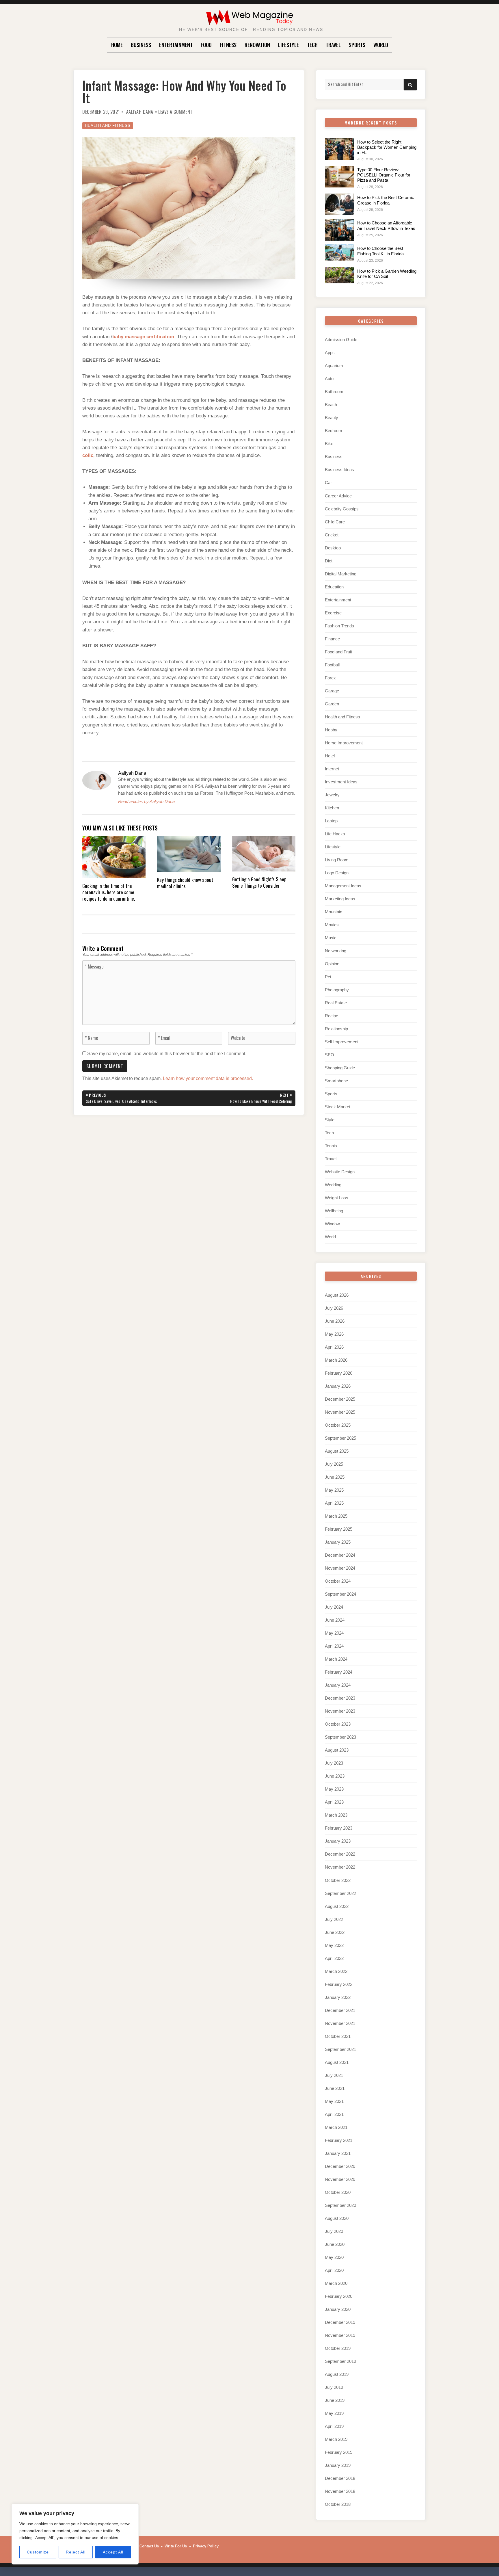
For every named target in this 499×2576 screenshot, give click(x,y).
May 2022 (334, 1945)
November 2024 (340, 1568)
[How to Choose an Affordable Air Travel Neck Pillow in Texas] (339, 230)
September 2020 (340, 2205)
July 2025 (334, 1464)
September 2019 (340, 2361)
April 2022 (334, 1958)
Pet (328, 977)
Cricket (332, 535)
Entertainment (176, 45)
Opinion (332, 964)
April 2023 (334, 1802)
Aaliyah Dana (140, 112)
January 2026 (338, 1386)
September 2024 (340, 1594)
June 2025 (335, 1477)
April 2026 (334, 1347)
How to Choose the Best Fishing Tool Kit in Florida (380, 251)
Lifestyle (288, 45)
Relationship (336, 1029)
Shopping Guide (340, 1068)
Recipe (332, 1016)
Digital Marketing (341, 574)
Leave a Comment (175, 112)
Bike (329, 444)
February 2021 (339, 2140)
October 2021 (338, 2036)
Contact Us (149, 2546)
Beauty (332, 418)
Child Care (335, 522)
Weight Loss (337, 1198)
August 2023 (337, 1750)
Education (334, 587)
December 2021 (340, 2010)
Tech (312, 45)
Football (332, 665)
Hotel (330, 756)
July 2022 (334, 1919)
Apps (330, 353)
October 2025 (338, 1425)
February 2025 (339, 1529)
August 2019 (337, 2374)
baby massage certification (143, 337)
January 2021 (338, 2153)
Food (206, 45)
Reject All (76, 2552)
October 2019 (338, 2348)
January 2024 (338, 1685)
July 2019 (334, 2387)
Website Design (340, 1172)
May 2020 (334, 2257)
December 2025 (340, 1399)
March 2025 (336, 1516)
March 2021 (336, 2127)
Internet (332, 769)
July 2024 (334, 1607)
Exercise (333, 613)
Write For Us (176, 2546)
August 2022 (337, 1906)
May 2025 (334, 1490)
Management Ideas (343, 886)
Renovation (257, 45)
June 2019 (335, 2400)
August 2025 (337, 1451)
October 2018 (338, 2504)
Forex (330, 678)
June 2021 (335, 2088)
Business (141, 45)
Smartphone (336, 1081)
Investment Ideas (341, 782)
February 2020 (339, 2296)
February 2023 (339, 1828)
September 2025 (340, 1438)
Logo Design (337, 873)
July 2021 (334, 2075)
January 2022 (338, 1997)
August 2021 (337, 2062)
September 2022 (340, 1893)
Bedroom (334, 431)
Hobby (331, 730)
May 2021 (334, 2101)
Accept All (113, 2552)
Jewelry (332, 795)
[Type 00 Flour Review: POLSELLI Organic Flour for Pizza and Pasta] (339, 177)
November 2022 (340, 1867)
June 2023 (335, 1776)
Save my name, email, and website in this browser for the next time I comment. (167, 1054)
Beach (331, 405)
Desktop (333, 548)
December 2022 (340, 1854)
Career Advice (338, 496)
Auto (329, 379)
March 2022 (336, 1971)
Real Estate (336, 1003)
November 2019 (340, 2335)
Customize (38, 2552)
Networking (336, 951)
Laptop (331, 821)
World (381, 45)
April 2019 (334, 2426)
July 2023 (334, 1763)
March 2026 (336, 1360)
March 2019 (336, 2439)
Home (117, 45)
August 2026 (337, 1295)
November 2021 (340, 2023)
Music (331, 938)
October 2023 (338, 1724)
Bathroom (334, 392)
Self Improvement (342, 1042)
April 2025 (334, 1503)
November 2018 (340, 2491)
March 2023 (336, 1815)
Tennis (331, 1146)
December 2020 (340, 2166)
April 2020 (334, 2270)
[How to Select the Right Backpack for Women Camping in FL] (339, 149)
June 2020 (335, 2244)
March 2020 (336, 2283)
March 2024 (336, 1659)
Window (332, 1224)
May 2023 (334, 1789)
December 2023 (340, 1698)
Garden (332, 704)
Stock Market (338, 1107)
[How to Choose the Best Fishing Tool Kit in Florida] (339, 252)
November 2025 (340, 1412)
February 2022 (339, 1984)
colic (88, 455)
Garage (332, 691)
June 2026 (335, 1321)
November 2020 (340, 2179)
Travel (333, 45)
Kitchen (332, 808)
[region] (75, 2534)
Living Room (337, 860)
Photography (337, 990)
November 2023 (340, 1711)
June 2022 (335, 1932)
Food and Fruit (338, 652)
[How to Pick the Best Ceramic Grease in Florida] (339, 204)
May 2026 (334, 1334)
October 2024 (338, 1581)
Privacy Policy (206, 2546)
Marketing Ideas (340, 899)
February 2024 (339, 1672)
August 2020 (337, 2218)
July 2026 (334, 1308)
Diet (329, 561)
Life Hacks (335, 834)
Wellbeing (334, 1211)
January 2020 (338, 2309)
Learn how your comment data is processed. (208, 1078)
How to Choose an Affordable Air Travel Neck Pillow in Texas (386, 225)
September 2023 (340, 1737)
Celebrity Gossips (342, 509)
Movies (332, 925)
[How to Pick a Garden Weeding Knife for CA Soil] (339, 275)
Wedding (333, 1185)
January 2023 (338, 1841)
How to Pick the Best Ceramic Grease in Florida (386, 200)
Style (330, 1120)
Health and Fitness (108, 126)
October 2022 (338, 1880)
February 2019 (339, 2452)
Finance (332, 639)
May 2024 (334, 1633)
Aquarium (334, 366)
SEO (329, 1055)
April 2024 (334, 1646)
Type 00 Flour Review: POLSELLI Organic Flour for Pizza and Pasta (384, 175)
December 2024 (340, 1555)
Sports (357, 45)
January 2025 (338, 1542)
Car (328, 483)
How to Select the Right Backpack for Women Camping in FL (387, 147)
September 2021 (340, 2049)
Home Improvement (344, 743)
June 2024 (335, 1620)
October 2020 (338, 2192)
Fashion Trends (339, 626)
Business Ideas (339, 470)
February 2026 (339, 1373)
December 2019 (340, 2322)
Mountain (334, 912)
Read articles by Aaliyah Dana (146, 801)
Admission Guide (341, 340)
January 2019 (338, 2465)
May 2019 (334, 2413)
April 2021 (334, 2114)
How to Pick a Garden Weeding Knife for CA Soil (387, 274)
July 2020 (334, 2231)
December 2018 (340, 2478)
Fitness (228, 45)
